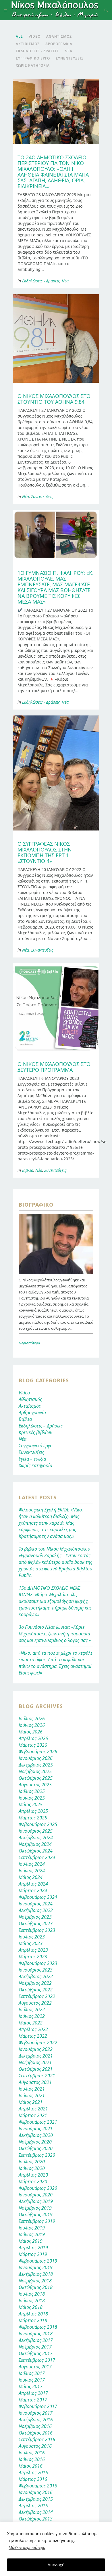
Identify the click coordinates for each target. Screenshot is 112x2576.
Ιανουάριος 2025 (36, 1831)
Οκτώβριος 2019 (36, 2215)
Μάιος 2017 (31, 2386)
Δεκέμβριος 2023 (36, 1910)
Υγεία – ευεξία (32, 1459)
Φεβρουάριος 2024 (38, 1897)
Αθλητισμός (30, 1399)
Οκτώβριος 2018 (36, 2287)
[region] (56, 2549)
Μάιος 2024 (31, 1877)
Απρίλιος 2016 (33, 2472)
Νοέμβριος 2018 (35, 2281)
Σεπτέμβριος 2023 (37, 1930)
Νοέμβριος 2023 (35, 1917)
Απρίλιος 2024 (33, 1884)
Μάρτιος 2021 (33, 2115)
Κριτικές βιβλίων (35, 1432)
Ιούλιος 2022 (32, 2009)
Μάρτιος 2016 (33, 2479)
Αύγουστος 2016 (35, 2446)
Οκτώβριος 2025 (36, 1778)
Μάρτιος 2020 (33, 2181)
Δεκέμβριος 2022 (36, 1976)
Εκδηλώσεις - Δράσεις (41, 281)
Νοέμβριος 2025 (35, 1771)
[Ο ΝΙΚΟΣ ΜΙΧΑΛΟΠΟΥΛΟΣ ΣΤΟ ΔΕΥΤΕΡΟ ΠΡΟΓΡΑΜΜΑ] (56, 1007)
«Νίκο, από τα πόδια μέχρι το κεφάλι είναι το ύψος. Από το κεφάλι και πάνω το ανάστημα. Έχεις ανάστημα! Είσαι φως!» (55, 1663)
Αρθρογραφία (32, 1413)
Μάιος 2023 (31, 1943)
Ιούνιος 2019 (32, 2234)
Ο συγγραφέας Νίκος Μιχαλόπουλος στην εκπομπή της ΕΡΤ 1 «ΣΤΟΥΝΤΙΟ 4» (45, 852)
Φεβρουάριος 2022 (38, 2043)
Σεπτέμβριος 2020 (37, 2155)
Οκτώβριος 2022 (36, 1990)
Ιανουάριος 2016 (36, 2492)
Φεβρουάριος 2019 (38, 2261)
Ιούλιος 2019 (32, 2228)
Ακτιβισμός (30, 1406)
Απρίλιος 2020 (33, 2175)
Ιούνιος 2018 (32, 2301)
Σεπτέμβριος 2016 (37, 2439)
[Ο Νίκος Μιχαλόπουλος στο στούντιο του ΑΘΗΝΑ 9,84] (56, 338)
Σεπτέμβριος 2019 (37, 2221)
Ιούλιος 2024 (32, 1864)
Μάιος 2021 (31, 2102)
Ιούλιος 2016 (32, 2453)
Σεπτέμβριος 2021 (37, 2076)
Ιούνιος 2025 (32, 1798)
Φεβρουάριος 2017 (38, 2406)
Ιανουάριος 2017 (36, 2413)
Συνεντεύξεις (42, 496)
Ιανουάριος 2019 (36, 2267)
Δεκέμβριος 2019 (36, 2201)
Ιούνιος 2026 (32, 1725)
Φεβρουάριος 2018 (38, 2327)
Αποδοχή (56, 2565)
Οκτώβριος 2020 (36, 2148)
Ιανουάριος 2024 (36, 1904)
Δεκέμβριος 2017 (36, 2340)
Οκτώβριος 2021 (36, 2069)
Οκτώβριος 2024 (36, 1851)
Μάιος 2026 (31, 1732)
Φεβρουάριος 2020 (38, 2188)
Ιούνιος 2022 (32, 2016)
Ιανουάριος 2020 (36, 2195)
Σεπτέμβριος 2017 (37, 2360)
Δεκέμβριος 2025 (36, 1765)
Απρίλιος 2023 (33, 1950)
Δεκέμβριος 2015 (36, 2499)
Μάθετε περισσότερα (27, 2547)
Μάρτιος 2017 (33, 2400)
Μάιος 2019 (31, 2241)
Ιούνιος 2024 (32, 1871)
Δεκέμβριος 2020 (36, 2135)
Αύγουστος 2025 (35, 1785)
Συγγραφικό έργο (36, 1446)
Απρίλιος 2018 (33, 2314)
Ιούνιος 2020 (32, 2168)
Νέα (65, 281)
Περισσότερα (29, 1343)
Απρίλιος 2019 (33, 2248)
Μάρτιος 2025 (33, 1818)
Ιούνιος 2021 (32, 2095)
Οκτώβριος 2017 (36, 2353)
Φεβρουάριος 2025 (38, 1824)
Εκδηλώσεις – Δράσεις (41, 1426)
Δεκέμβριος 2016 (36, 2420)
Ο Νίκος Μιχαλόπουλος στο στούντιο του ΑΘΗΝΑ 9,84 (54, 399)
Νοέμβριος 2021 (35, 2062)
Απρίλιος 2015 (33, 2506)
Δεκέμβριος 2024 (36, 1838)
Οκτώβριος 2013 (36, 2519)
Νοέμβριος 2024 (35, 1844)
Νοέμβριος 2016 (35, 2426)
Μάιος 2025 (31, 1804)
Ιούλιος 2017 (32, 2373)
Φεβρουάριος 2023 (38, 1963)
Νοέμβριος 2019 (35, 2208)
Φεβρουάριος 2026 (38, 1752)
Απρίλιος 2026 (33, 1738)
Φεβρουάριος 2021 (38, 2122)
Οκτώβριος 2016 (36, 2433)
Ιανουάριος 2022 (36, 2049)
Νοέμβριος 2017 (35, 2347)
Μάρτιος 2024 (33, 1890)
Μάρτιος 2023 (33, 1957)
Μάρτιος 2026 (33, 1745)
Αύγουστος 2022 (35, 2003)
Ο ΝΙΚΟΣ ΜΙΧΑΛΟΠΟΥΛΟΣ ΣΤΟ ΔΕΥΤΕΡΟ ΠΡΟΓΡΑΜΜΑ (54, 1067)
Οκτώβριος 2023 (36, 1924)
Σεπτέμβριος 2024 (37, 1857)
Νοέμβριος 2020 (35, 2142)
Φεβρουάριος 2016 (38, 2486)
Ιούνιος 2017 (32, 2380)
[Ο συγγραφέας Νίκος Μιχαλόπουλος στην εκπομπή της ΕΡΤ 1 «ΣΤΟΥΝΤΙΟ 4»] (56, 773)
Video (24, 1393)
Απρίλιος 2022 (33, 2029)
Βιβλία (28, 1170)
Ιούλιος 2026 (32, 1718)
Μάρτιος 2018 (33, 2320)
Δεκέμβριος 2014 (36, 2512)
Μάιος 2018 (31, 2307)
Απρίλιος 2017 (33, 2393)
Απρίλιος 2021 (33, 2109)
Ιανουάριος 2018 (36, 2334)
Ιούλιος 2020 (32, 2162)
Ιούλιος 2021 (32, 2089)
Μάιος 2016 (31, 2466)
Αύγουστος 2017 (35, 2367)
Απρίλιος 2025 (33, 1811)
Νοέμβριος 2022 (35, 1983)
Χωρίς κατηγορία (35, 1465)
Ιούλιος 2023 (32, 1937)
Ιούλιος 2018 (32, 2294)
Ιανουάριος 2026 (36, 1758)
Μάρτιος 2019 (33, 2254)
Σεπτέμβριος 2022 (37, 1996)
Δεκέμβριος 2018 (36, 2274)
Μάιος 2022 (31, 2023)
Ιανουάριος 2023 (36, 1970)
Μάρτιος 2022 (33, 2036)
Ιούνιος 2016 (32, 2459)
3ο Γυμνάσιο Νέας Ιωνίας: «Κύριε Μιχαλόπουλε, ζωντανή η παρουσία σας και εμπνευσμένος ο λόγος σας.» (55, 1634)
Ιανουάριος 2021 (36, 2129)
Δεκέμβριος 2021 (36, 2056)
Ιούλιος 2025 (32, 1791)
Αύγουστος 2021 (35, 2082)
